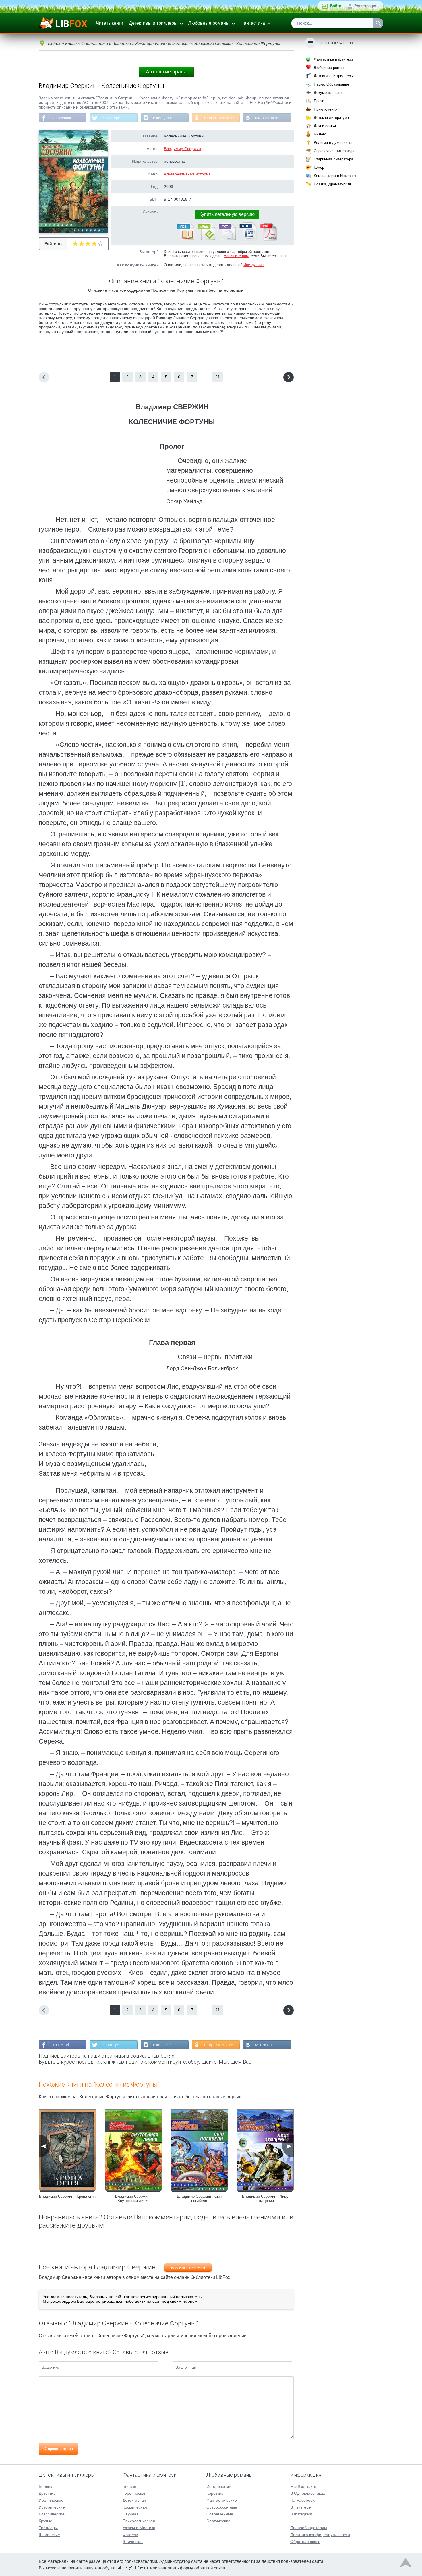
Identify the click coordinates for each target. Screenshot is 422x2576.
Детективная (134, 2500)
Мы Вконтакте (267, 118)
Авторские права (166, 72)
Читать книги (110, 23)
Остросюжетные (222, 2507)
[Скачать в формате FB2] (185, 239)
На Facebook (61, 118)
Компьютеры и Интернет (335, 176)
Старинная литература (333, 159)
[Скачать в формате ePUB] (206, 239)
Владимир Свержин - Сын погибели (199, 2199)
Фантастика (253, 23)
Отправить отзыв (58, 2449)
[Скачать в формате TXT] (227, 239)
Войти (336, 6)
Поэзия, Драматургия (332, 184)
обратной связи (210, 2568)
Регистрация (366, 6)
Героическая (134, 2493)
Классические (52, 2514)
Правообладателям (309, 2528)
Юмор (319, 167)
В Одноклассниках (219, 118)
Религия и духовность (333, 143)
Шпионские (49, 2535)
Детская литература (331, 118)
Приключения (326, 109)
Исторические (52, 2507)
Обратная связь (305, 2542)
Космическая (135, 2507)
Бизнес (320, 134)
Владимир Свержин (182, 149)
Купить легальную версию (227, 214)
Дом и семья (325, 126)
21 (218, 377)
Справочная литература (335, 151)
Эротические (218, 2521)
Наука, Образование (331, 84)
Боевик (45, 2486)
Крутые (46, 2521)
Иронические (51, 2500)
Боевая (129, 2486)
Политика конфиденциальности (320, 2535)
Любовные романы (209, 23)
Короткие (215, 2493)
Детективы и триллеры (153, 23)
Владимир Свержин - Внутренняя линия (133, 2199)
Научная (131, 2514)
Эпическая (133, 2542)
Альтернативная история (187, 174)
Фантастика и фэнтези (333, 59)
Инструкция (253, 265)
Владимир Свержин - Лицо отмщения (265, 2199)
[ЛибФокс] (64, 23)
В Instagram (162, 118)
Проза (319, 101)
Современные (220, 2514)
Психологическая (139, 2521)
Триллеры (48, 2528)
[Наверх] (406, 2564)
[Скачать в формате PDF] (268, 239)
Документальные (329, 93)
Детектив (47, 2493)
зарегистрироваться (105, 2301)
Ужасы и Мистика (139, 2528)
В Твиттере (111, 118)
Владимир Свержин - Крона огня (67, 2196)
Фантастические (222, 2500)
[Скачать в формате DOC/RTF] (247, 239)
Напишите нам (236, 256)
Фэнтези (130, 2535)
